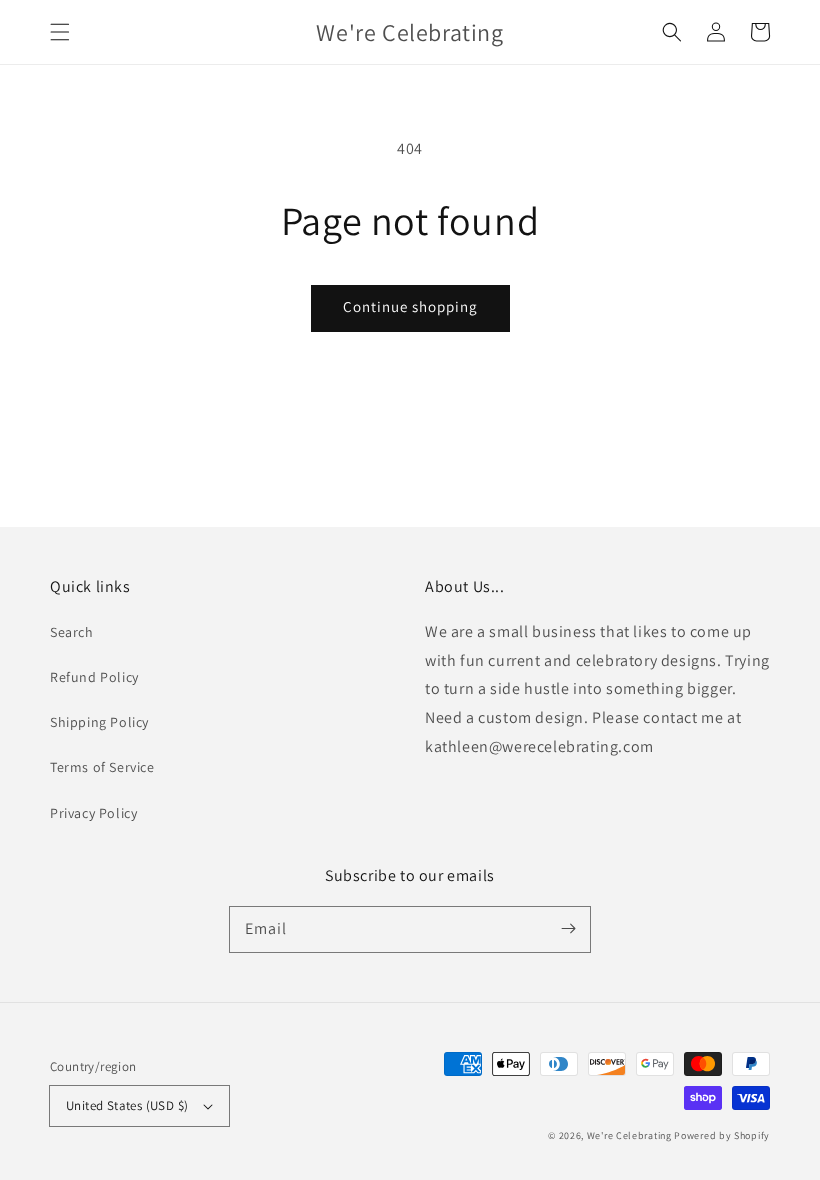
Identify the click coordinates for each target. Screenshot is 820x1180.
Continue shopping (410, 306)
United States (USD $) (127, 1105)
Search (72, 632)
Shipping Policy (99, 722)
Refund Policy (94, 677)
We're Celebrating (629, 1135)
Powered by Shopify (722, 1135)
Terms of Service (102, 767)
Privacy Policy (93, 813)
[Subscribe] (568, 929)
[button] (60, 32)
